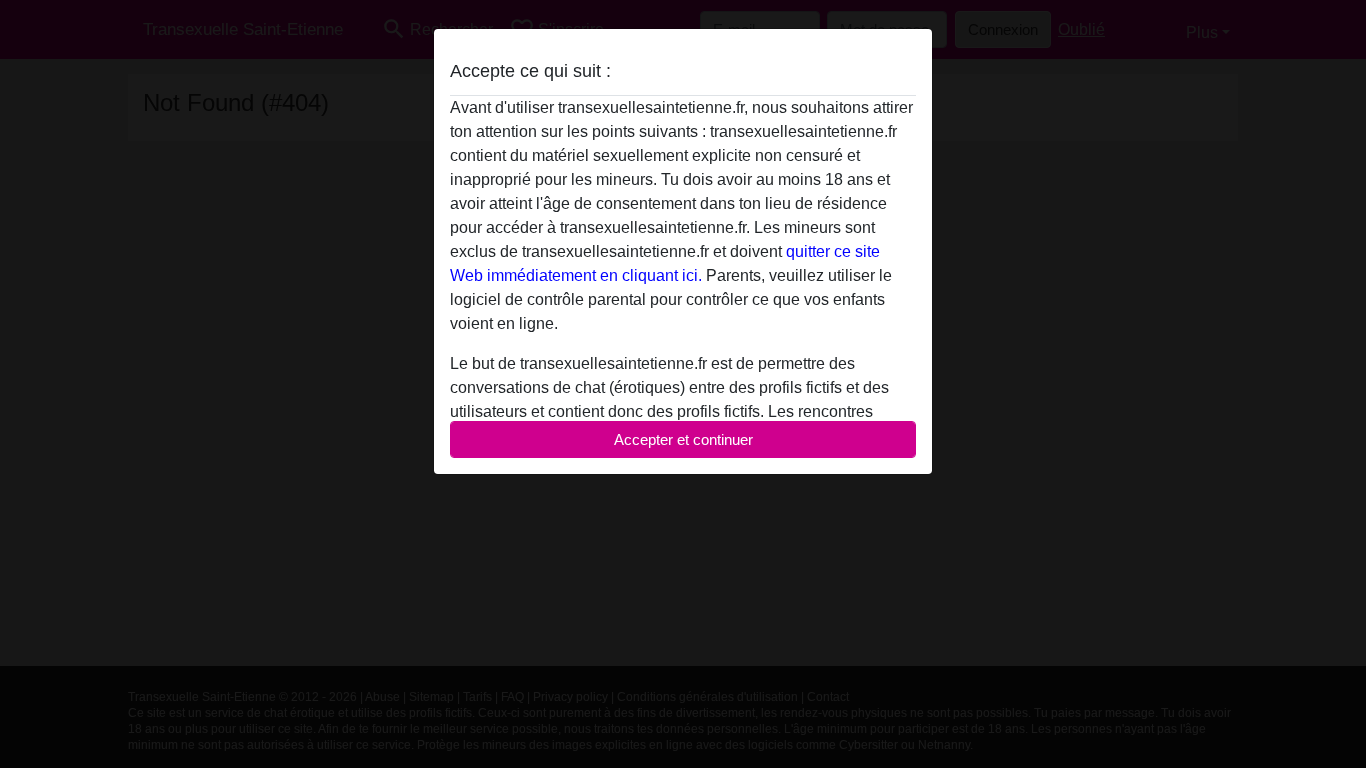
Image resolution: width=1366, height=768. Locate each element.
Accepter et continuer (683, 439)
